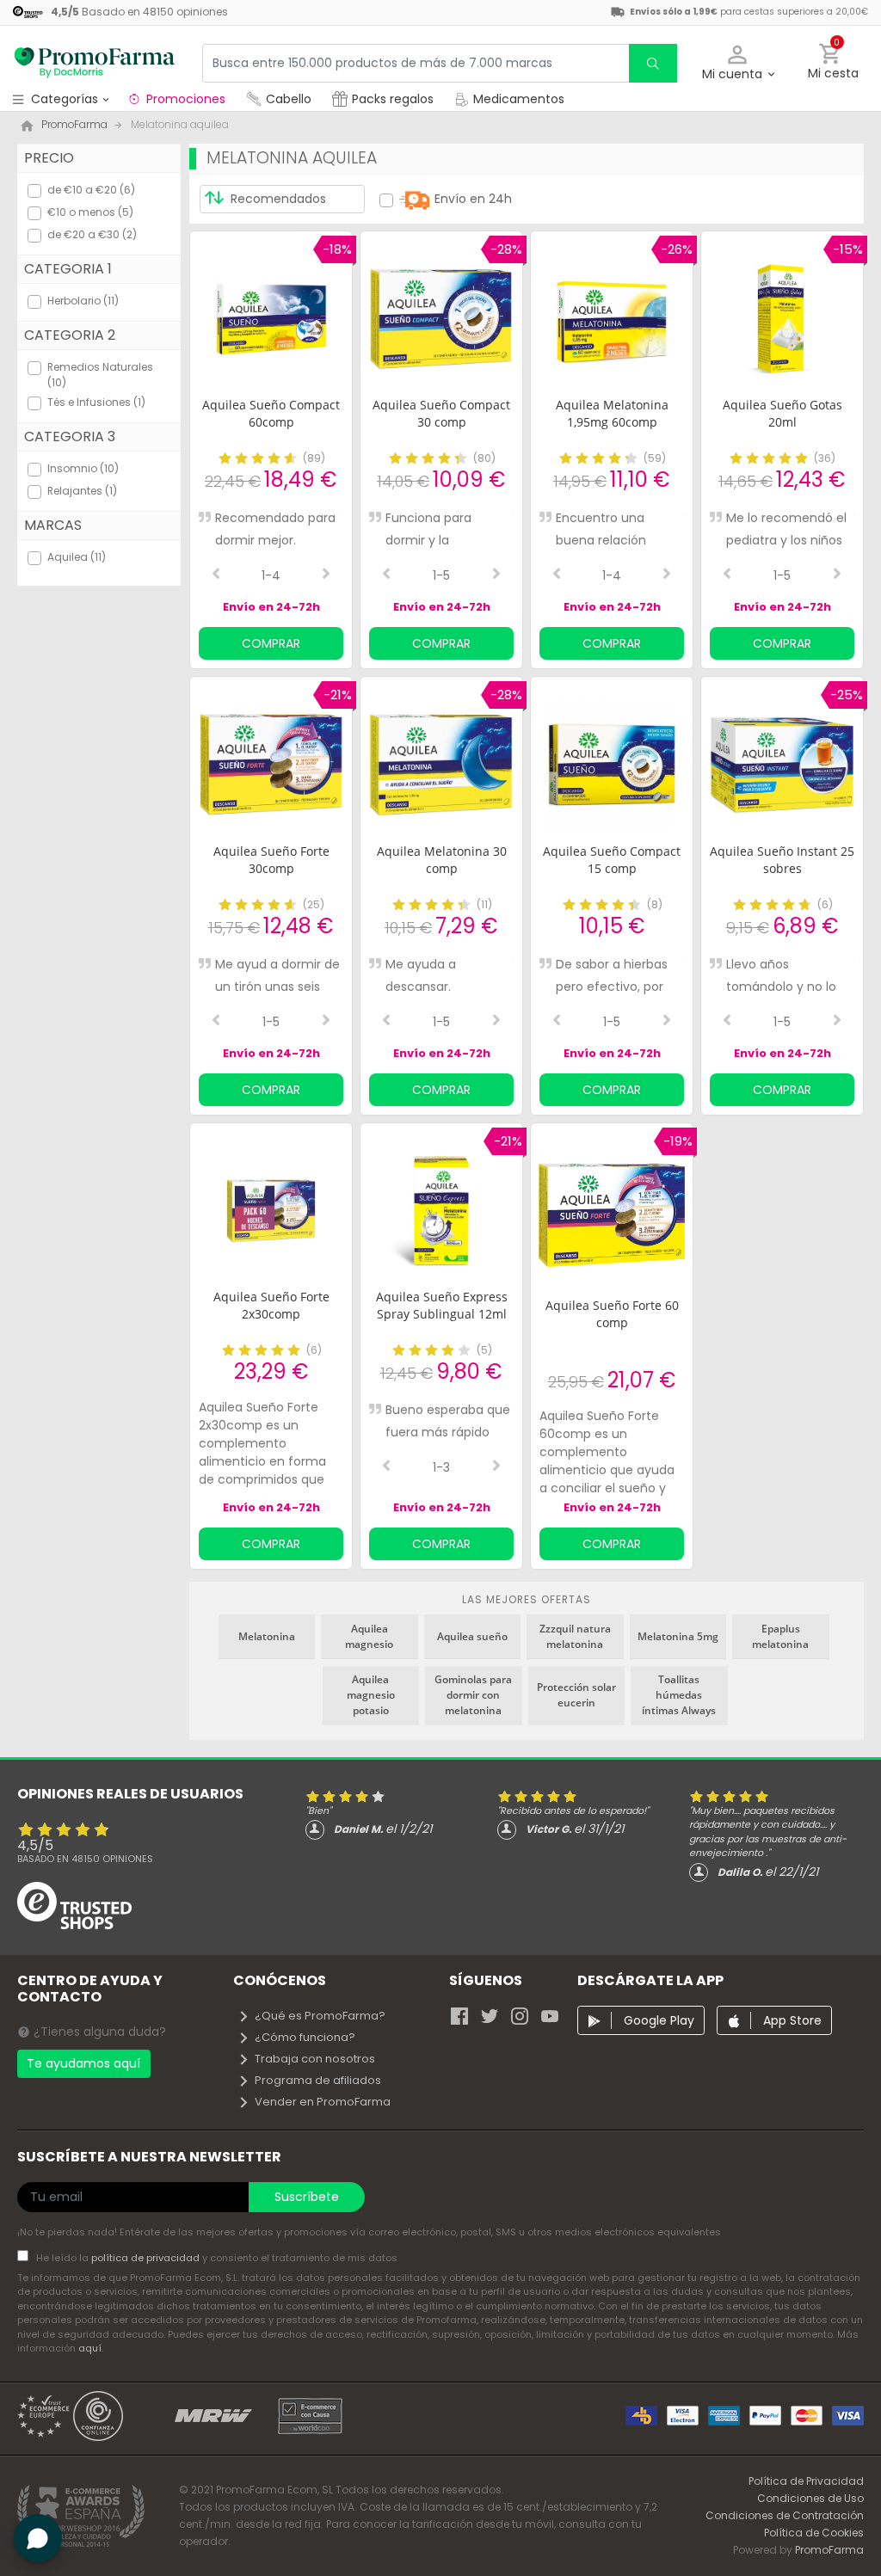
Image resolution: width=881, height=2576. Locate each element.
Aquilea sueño (472, 1636)
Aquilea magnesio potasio (371, 1695)
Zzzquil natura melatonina (575, 1636)
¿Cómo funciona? (305, 2037)
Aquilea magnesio (369, 1636)
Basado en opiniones (85, 1859)
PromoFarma (829, 2550)
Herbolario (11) (83, 301)
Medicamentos (517, 99)
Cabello (289, 99)
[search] (653, 63)
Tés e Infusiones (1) (96, 402)
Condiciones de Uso (810, 2498)
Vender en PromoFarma (323, 2102)
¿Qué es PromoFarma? (320, 2016)
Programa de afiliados (318, 2080)
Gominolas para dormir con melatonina (473, 1695)
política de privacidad (147, 2258)
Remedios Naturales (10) (100, 375)
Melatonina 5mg (678, 1636)
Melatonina (267, 1636)
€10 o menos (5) (90, 212)
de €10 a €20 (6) (91, 190)
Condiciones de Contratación (785, 2515)
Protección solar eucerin (576, 1695)
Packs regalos (393, 99)
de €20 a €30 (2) (92, 234)
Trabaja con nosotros (315, 2059)
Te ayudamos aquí (83, 2063)
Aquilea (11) (77, 557)
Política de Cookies (814, 2533)
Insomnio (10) (83, 468)
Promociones (186, 99)
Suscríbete (307, 2197)
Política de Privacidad (806, 2481)
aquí (90, 2348)
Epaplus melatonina (780, 1636)
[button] (738, 63)
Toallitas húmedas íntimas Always (679, 1695)
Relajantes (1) (82, 491)
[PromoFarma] (95, 63)
